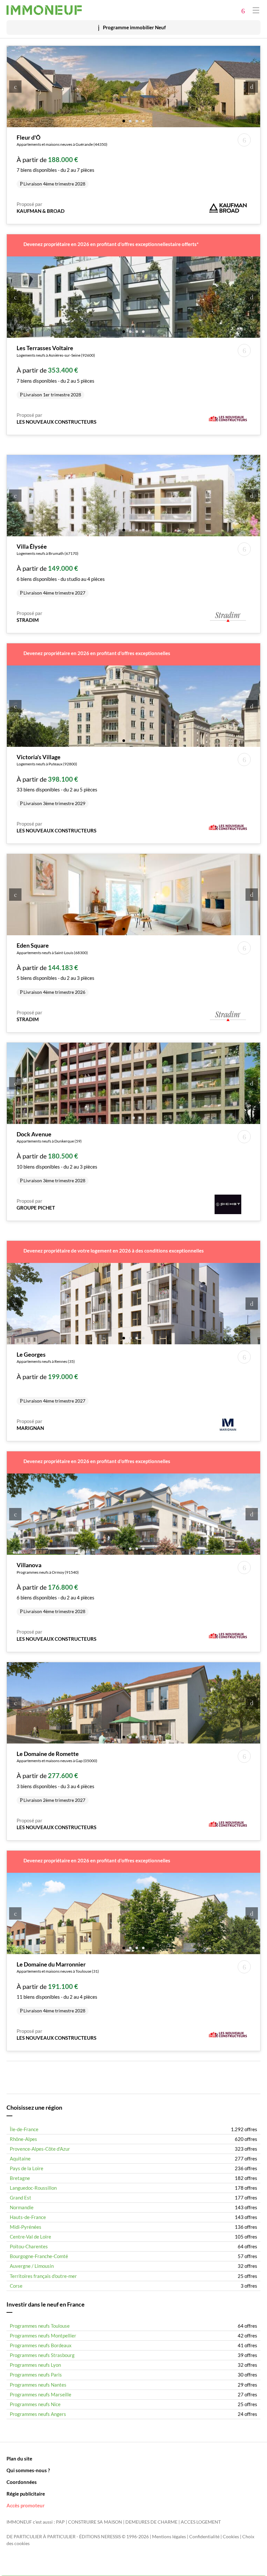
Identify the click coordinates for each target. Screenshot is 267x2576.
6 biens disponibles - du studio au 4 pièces (61, 569)
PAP (60, 2522)
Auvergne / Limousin (32, 2266)
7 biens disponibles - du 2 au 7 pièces (62, 160)
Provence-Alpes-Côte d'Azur (40, 2149)
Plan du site (19, 2459)
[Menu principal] (256, 10)
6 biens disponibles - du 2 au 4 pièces (56, 1588)
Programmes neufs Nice (35, 2404)
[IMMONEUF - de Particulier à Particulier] (44, 10)
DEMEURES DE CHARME (151, 2522)
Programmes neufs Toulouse (40, 2326)
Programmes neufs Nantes (38, 2385)
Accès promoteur (26, 2505)
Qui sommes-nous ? (28, 2470)
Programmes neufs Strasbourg (42, 2355)
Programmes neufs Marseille (41, 2394)
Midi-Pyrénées (26, 2227)
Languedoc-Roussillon (33, 2188)
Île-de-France (24, 2129)
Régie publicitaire (26, 2494)
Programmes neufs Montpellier (43, 2336)
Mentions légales (169, 2537)
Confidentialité (204, 2537)
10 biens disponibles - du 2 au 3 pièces (57, 1157)
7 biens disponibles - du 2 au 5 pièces (56, 371)
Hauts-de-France (28, 2217)
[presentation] (15, 87)
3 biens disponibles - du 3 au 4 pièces (57, 1776)
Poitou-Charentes (29, 2246)
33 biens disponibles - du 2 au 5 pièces (57, 780)
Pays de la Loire (27, 2168)
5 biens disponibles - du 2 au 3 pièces (56, 968)
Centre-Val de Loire (30, 2237)
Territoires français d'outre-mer (43, 2276)
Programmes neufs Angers (38, 2414)
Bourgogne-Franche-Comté (39, 2256)
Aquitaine (20, 2158)
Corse (16, 2286)
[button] (124, 121)
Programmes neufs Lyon (35, 2365)
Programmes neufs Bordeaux (41, 2345)
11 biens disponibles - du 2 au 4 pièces (58, 1987)
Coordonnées (22, 2482)
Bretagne (20, 2178)
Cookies (231, 2537)
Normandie (22, 2207)
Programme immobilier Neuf (134, 27)
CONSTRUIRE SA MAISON (95, 2522)
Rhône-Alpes (23, 2139)
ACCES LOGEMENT (201, 2522)
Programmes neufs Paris (36, 2375)
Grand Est (21, 2198)
